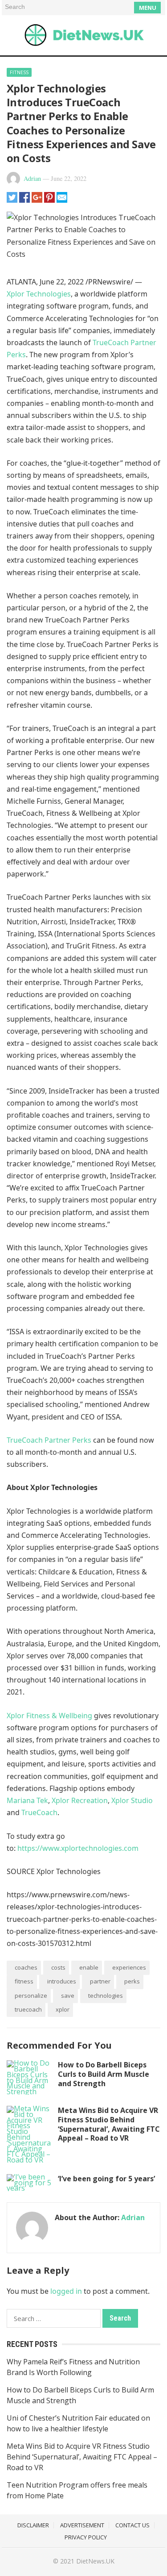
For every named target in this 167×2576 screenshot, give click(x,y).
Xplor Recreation (80, 1800)
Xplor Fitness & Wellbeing (49, 1716)
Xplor (63, 2009)
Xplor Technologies (39, 294)
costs (58, 1967)
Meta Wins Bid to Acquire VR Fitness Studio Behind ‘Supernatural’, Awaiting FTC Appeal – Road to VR (109, 2124)
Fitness (19, 72)
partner (100, 1981)
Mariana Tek (27, 1800)
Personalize (31, 1996)
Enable (89, 1967)
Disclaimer (33, 2525)
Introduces (62, 1981)
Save (68, 1996)
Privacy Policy (86, 2537)
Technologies (106, 1996)
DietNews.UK (95, 2561)
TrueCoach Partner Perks (49, 1440)
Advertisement (82, 2525)
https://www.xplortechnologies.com (78, 1848)
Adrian (32, 178)
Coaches (26, 1967)
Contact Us (132, 2525)
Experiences (129, 1967)
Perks (132, 1981)
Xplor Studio (132, 1800)
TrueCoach (39, 1812)
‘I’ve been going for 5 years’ (106, 2179)
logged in (66, 2291)
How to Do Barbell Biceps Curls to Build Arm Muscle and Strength (104, 2074)
